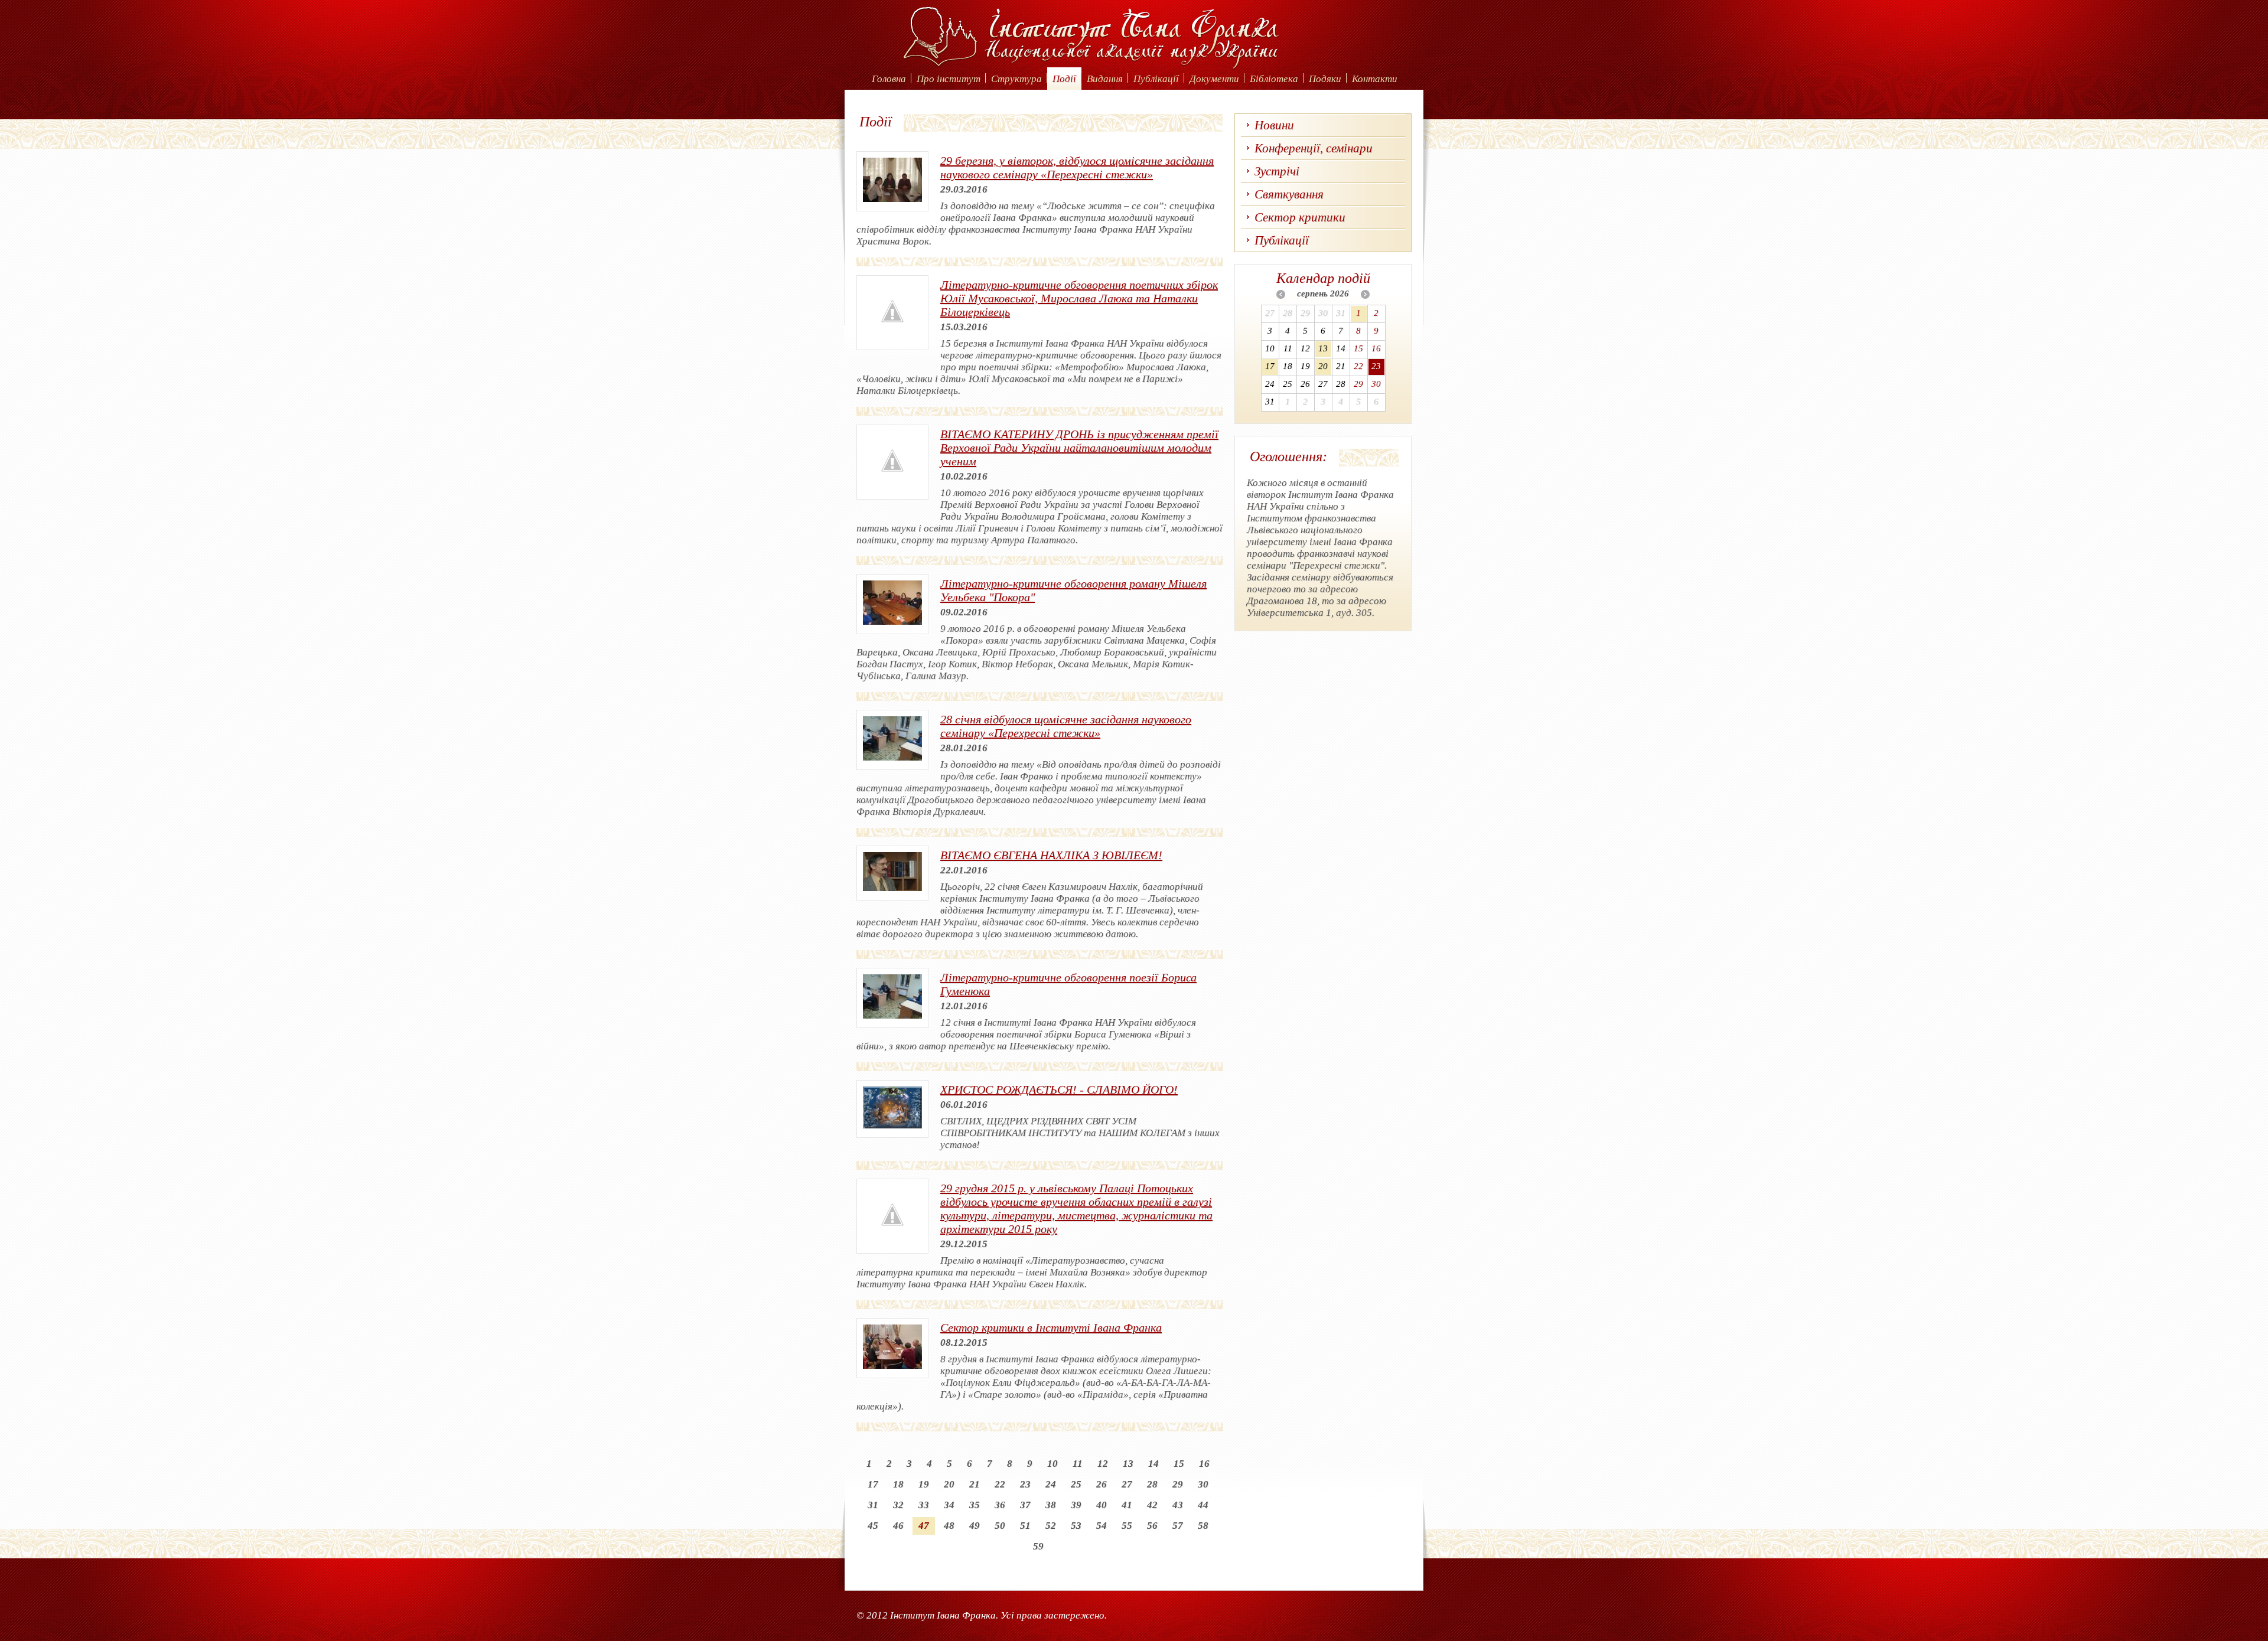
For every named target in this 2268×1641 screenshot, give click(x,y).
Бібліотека (1274, 79)
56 (1152, 1526)
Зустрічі (1277, 171)
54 (1102, 1526)
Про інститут (949, 79)
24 (1051, 1484)
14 (1153, 1464)
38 (1051, 1505)
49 (975, 1526)
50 (1000, 1526)
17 (873, 1484)
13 (1128, 1464)
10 (1052, 1464)
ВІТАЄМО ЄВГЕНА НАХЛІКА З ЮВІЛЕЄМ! (1051, 855)
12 (1103, 1464)
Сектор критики (1300, 217)
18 (898, 1484)
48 (949, 1526)
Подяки (1325, 79)
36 (1000, 1505)
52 (1051, 1526)
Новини (1274, 125)
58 (1203, 1526)
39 (1076, 1505)
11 (1078, 1464)
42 (1152, 1505)
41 (1127, 1505)
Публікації (1156, 79)
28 (1152, 1484)
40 (1102, 1505)
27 (1127, 1484)
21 (975, 1484)
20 (949, 1484)
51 (1025, 1526)
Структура (1016, 79)
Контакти (1375, 79)
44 (1203, 1505)
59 (1038, 1546)
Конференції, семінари (1314, 148)
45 (873, 1526)
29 (1178, 1484)
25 (1076, 1484)
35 (975, 1505)
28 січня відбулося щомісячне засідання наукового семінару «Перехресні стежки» (1066, 726)
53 (1076, 1526)
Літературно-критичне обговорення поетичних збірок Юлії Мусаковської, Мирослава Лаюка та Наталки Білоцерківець (1079, 298)
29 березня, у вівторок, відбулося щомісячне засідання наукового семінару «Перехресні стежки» (1077, 167)
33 (924, 1505)
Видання (1105, 79)
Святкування (1289, 194)
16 (1204, 1464)
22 (1000, 1484)
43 (1178, 1505)
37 (1025, 1505)
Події (1064, 79)
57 (1178, 1526)
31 (873, 1505)
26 (1102, 1484)
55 (1127, 1526)
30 (1203, 1484)
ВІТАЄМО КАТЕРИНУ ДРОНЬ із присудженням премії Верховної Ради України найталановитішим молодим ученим (1079, 448)
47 (924, 1526)
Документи (1214, 79)
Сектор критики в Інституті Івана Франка (1051, 1327)
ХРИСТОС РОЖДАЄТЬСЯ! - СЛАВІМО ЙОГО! (1059, 1089)
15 (1179, 1464)
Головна (889, 79)
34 (949, 1505)
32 (898, 1505)
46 (898, 1526)
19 (924, 1484)
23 (1025, 1484)
